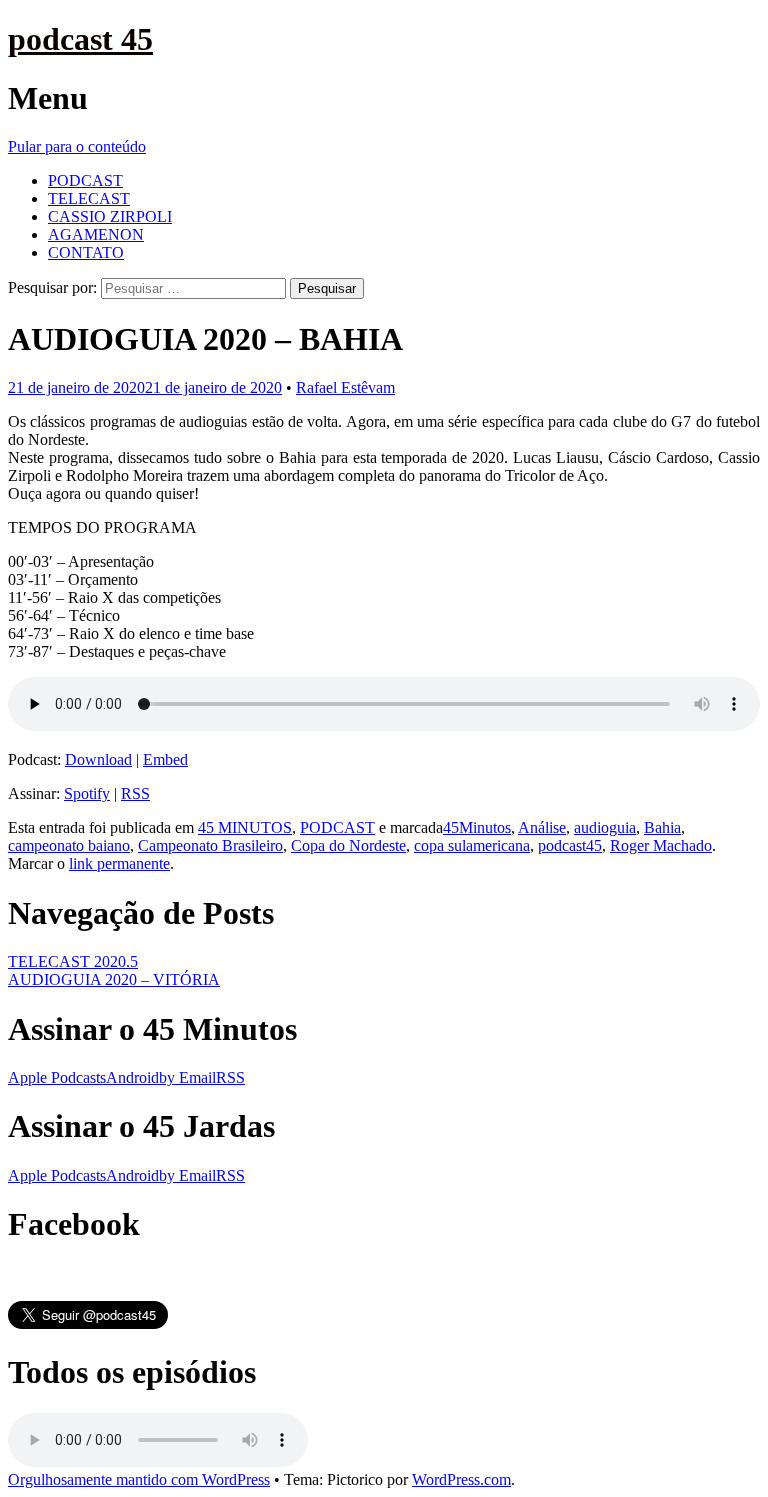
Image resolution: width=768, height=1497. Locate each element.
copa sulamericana (472, 845)
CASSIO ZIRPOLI (110, 216)
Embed (165, 759)
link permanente (119, 863)
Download (98, 759)
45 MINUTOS (245, 827)
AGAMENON (96, 234)
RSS (135, 793)
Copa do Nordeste (348, 845)
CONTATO (86, 252)
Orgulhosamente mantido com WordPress (139, 1479)
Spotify (87, 793)
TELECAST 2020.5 (73, 961)
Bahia (662, 827)
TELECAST (89, 198)
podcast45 (570, 845)
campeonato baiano (69, 845)
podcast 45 (80, 39)
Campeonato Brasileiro (210, 845)
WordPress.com (461, 1479)
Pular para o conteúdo (77, 146)
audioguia (605, 827)
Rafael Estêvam (345, 387)
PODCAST (85, 180)
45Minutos (477, 827)
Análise (542, 827)
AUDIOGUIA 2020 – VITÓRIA (114, 979)
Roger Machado (661, 845)
